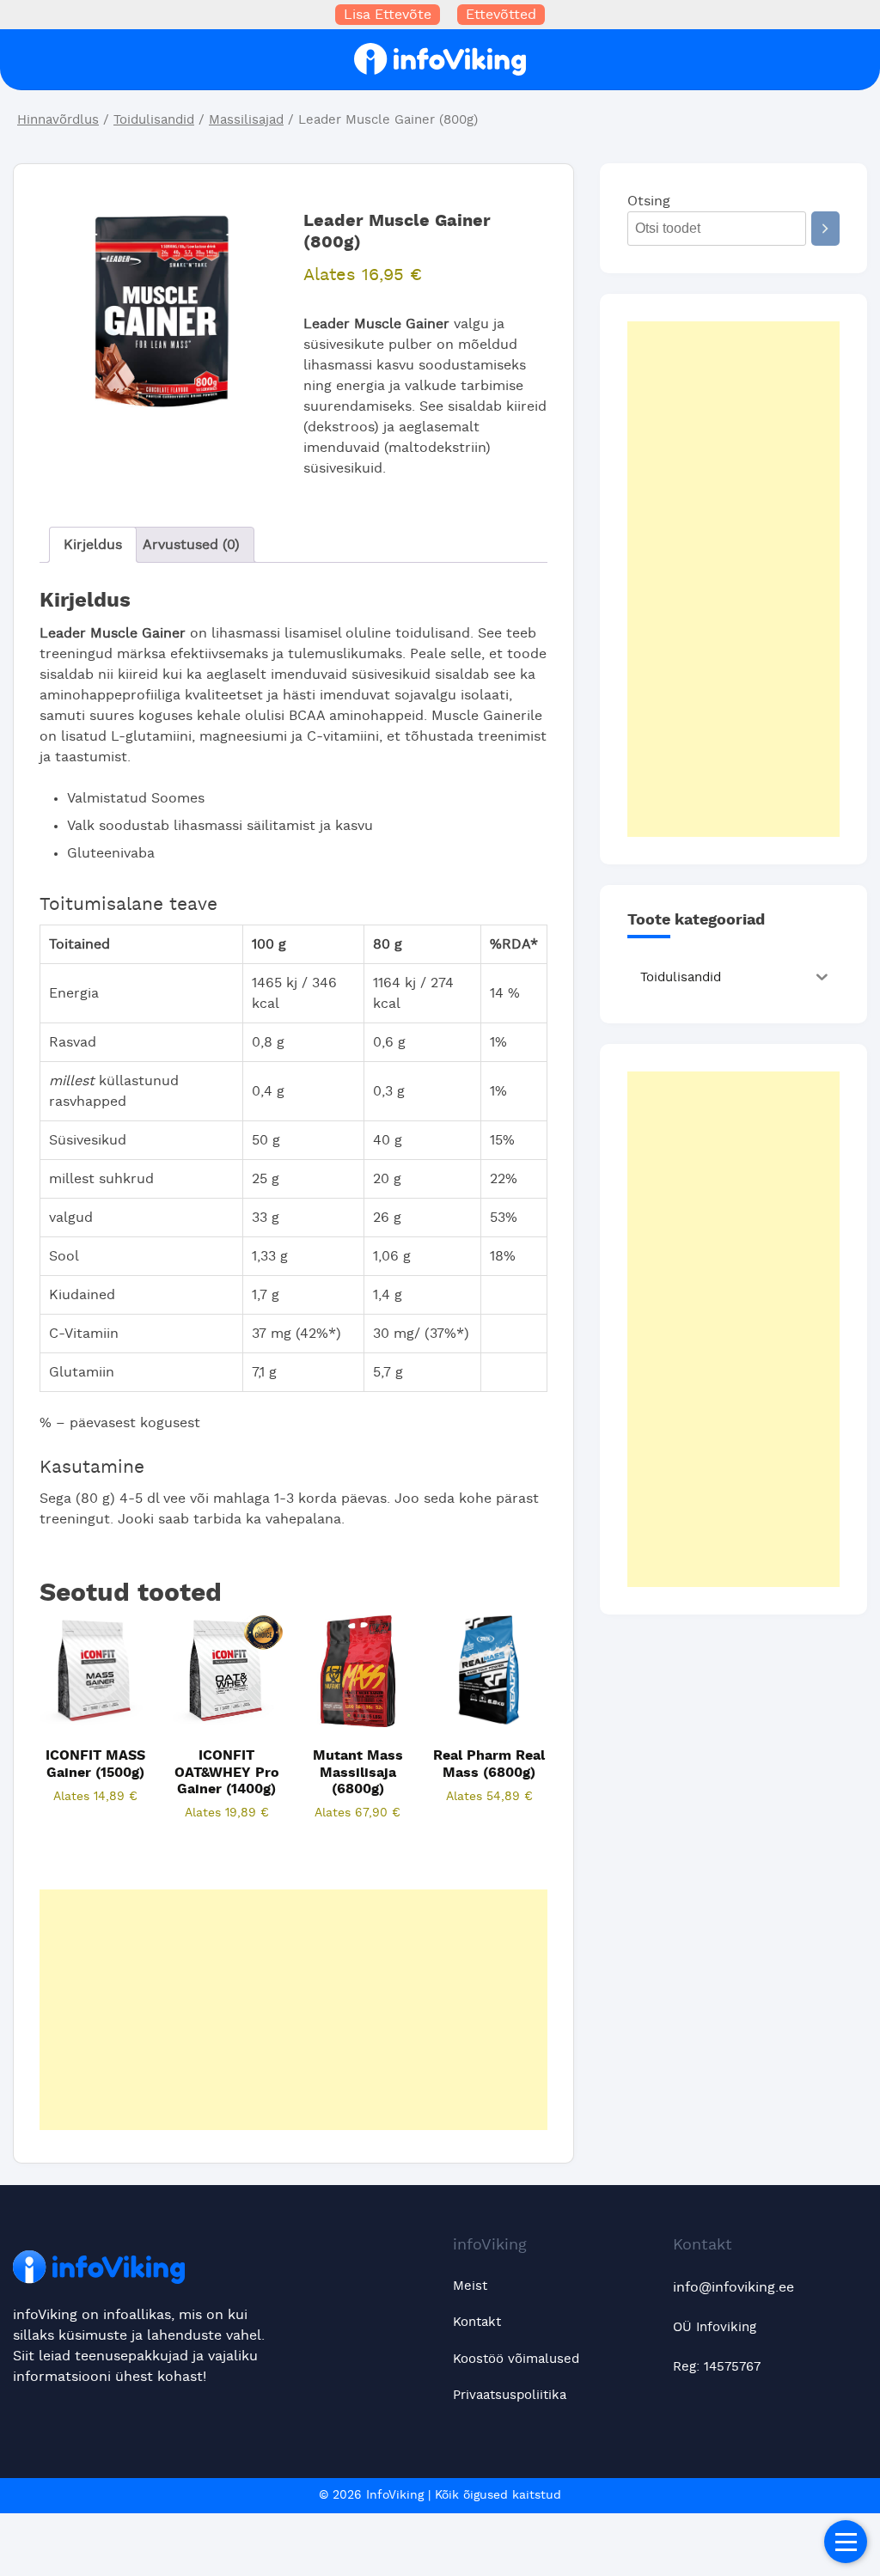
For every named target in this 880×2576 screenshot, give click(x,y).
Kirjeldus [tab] (93, 545)
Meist (470, 2286)
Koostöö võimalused (516, 2359)
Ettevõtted (501, 15)
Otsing (649, 201)
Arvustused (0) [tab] (191, 545)
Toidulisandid (154, 120)
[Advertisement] (293, 2010)
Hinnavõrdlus (58, 120)
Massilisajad (246, 120)
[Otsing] (825, 229)
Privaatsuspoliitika (510, 2395)
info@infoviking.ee (733, 2287)
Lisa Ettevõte (388, 15)
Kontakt (477, 2322)
